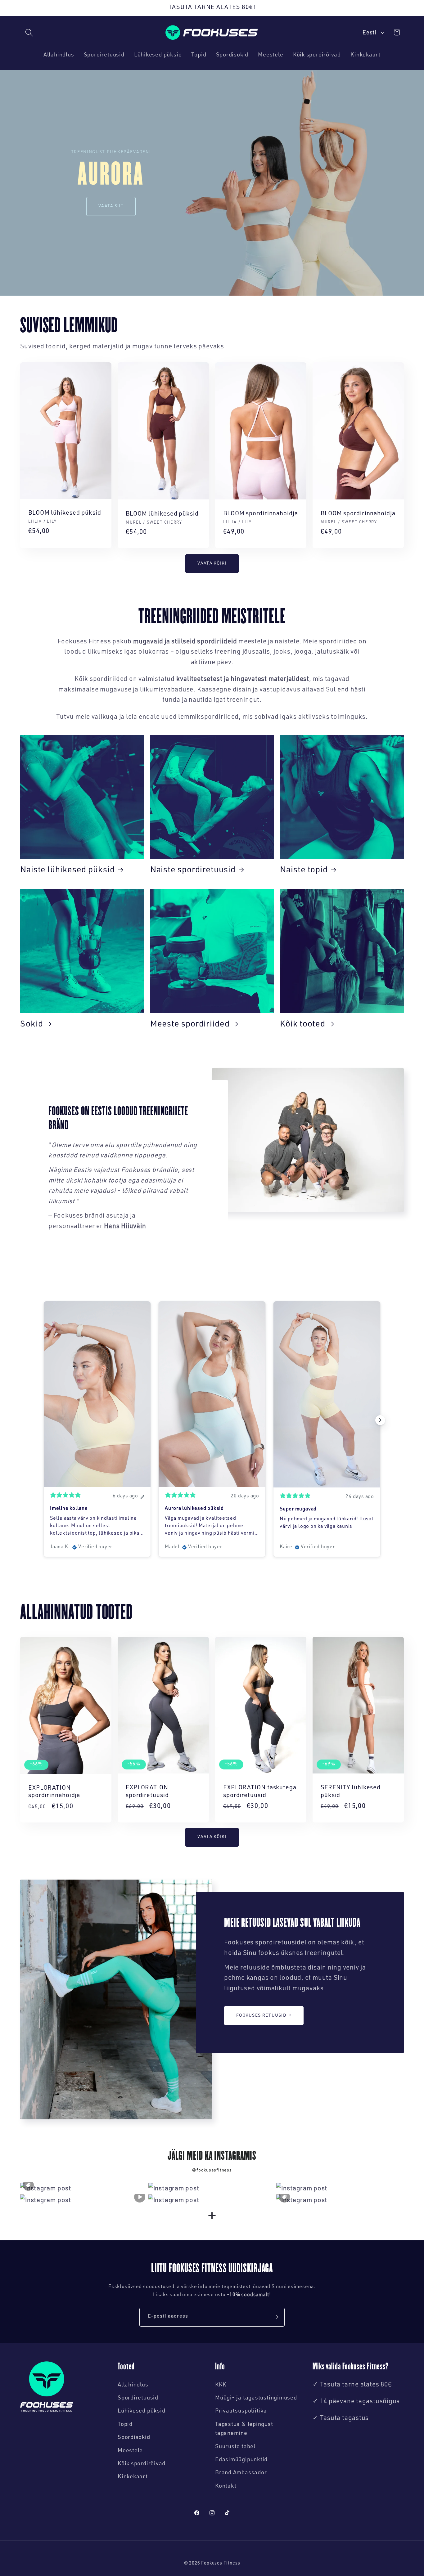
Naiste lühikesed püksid (68, 871)
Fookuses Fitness (221, 2564)
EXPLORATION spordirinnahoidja (54, 1792)
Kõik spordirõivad (142, 2464)
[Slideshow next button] (380, 1420)
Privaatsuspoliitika (241, 2411)
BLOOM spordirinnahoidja (261, 514)
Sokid (32, 1025)
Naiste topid (304, 871)
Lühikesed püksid (141, 2411)
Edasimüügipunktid (241, 2460)
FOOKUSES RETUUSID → (264, 2015)
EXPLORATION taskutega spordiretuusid (260, 1792)
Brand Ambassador (241, 2473)
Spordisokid (134, 2438)
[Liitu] (275, 2317)
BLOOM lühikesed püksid (65, 513)
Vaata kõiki (212, 564)
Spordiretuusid (138, 2398)
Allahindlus (133, 2385)
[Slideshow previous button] (44, 1420)
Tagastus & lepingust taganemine (244, 2429)
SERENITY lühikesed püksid (351, 1792)
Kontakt (226, 2486)
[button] (29, 32)
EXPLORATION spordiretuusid (147, 1792)
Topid (125, 2425)
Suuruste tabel (235, 2447)
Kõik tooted (303, 1025)
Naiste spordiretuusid (193, 871)
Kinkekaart (133, 2477)
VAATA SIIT (111, 206)
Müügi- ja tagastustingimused (256, 2398)
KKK (221, 2385)
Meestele (130, 2451)
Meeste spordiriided (190, 1025)
